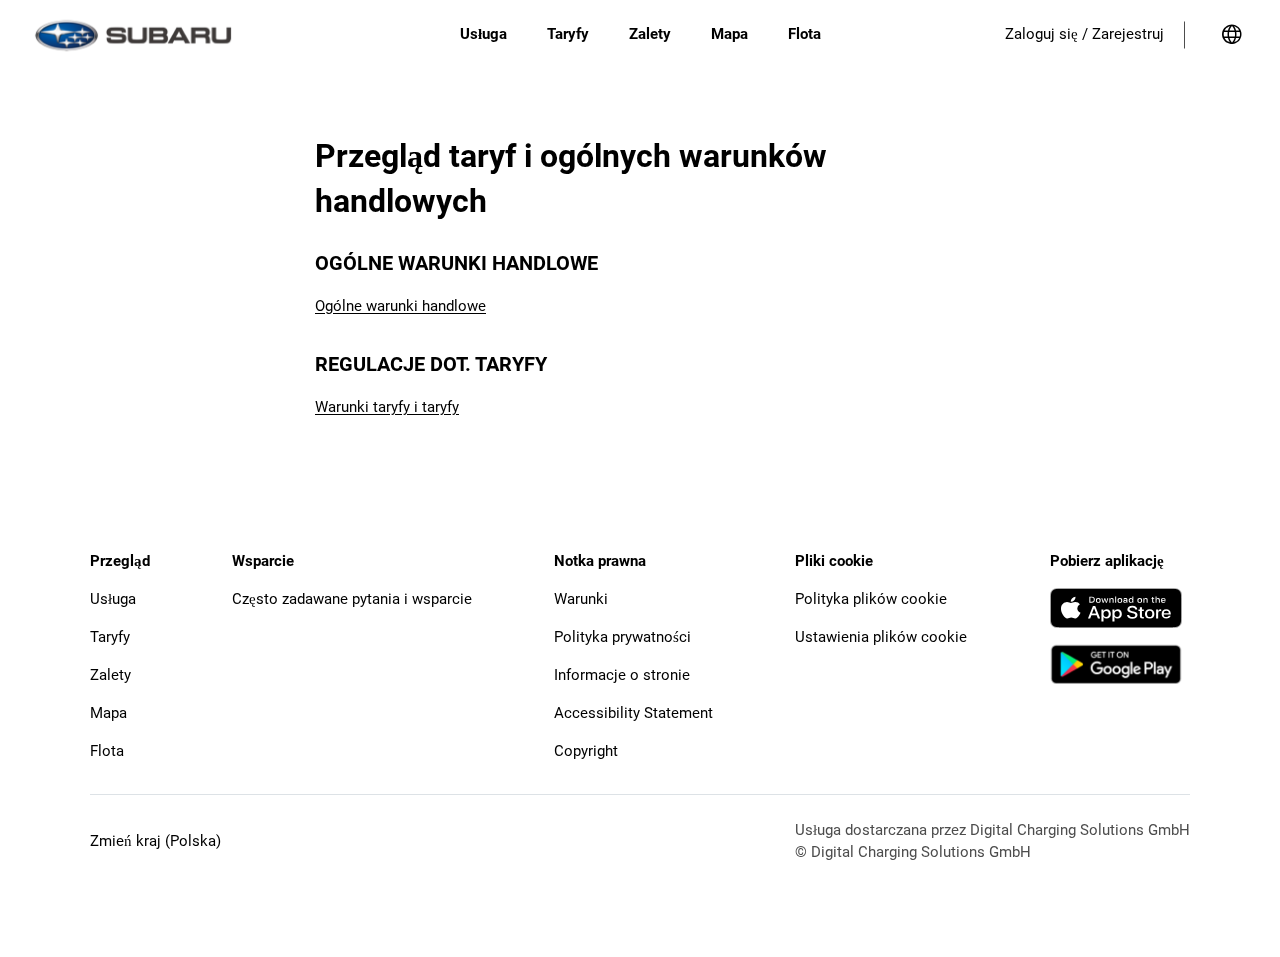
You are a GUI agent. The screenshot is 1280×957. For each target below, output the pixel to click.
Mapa (108, 713)
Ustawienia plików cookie (881, 637)
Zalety (110, 675)
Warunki (581, 599)
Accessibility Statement (633, 713)
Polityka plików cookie (871, 599)
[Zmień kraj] (1232, 35)
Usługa (113, 599)
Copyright (586, 751)
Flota (107, 751)
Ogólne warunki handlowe (400, 306)
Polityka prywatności (622, 637)
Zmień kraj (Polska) (155, 841)
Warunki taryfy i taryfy (387, 407)
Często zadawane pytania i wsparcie (352, 599)
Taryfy (110, 637)
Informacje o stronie (622, 675)
